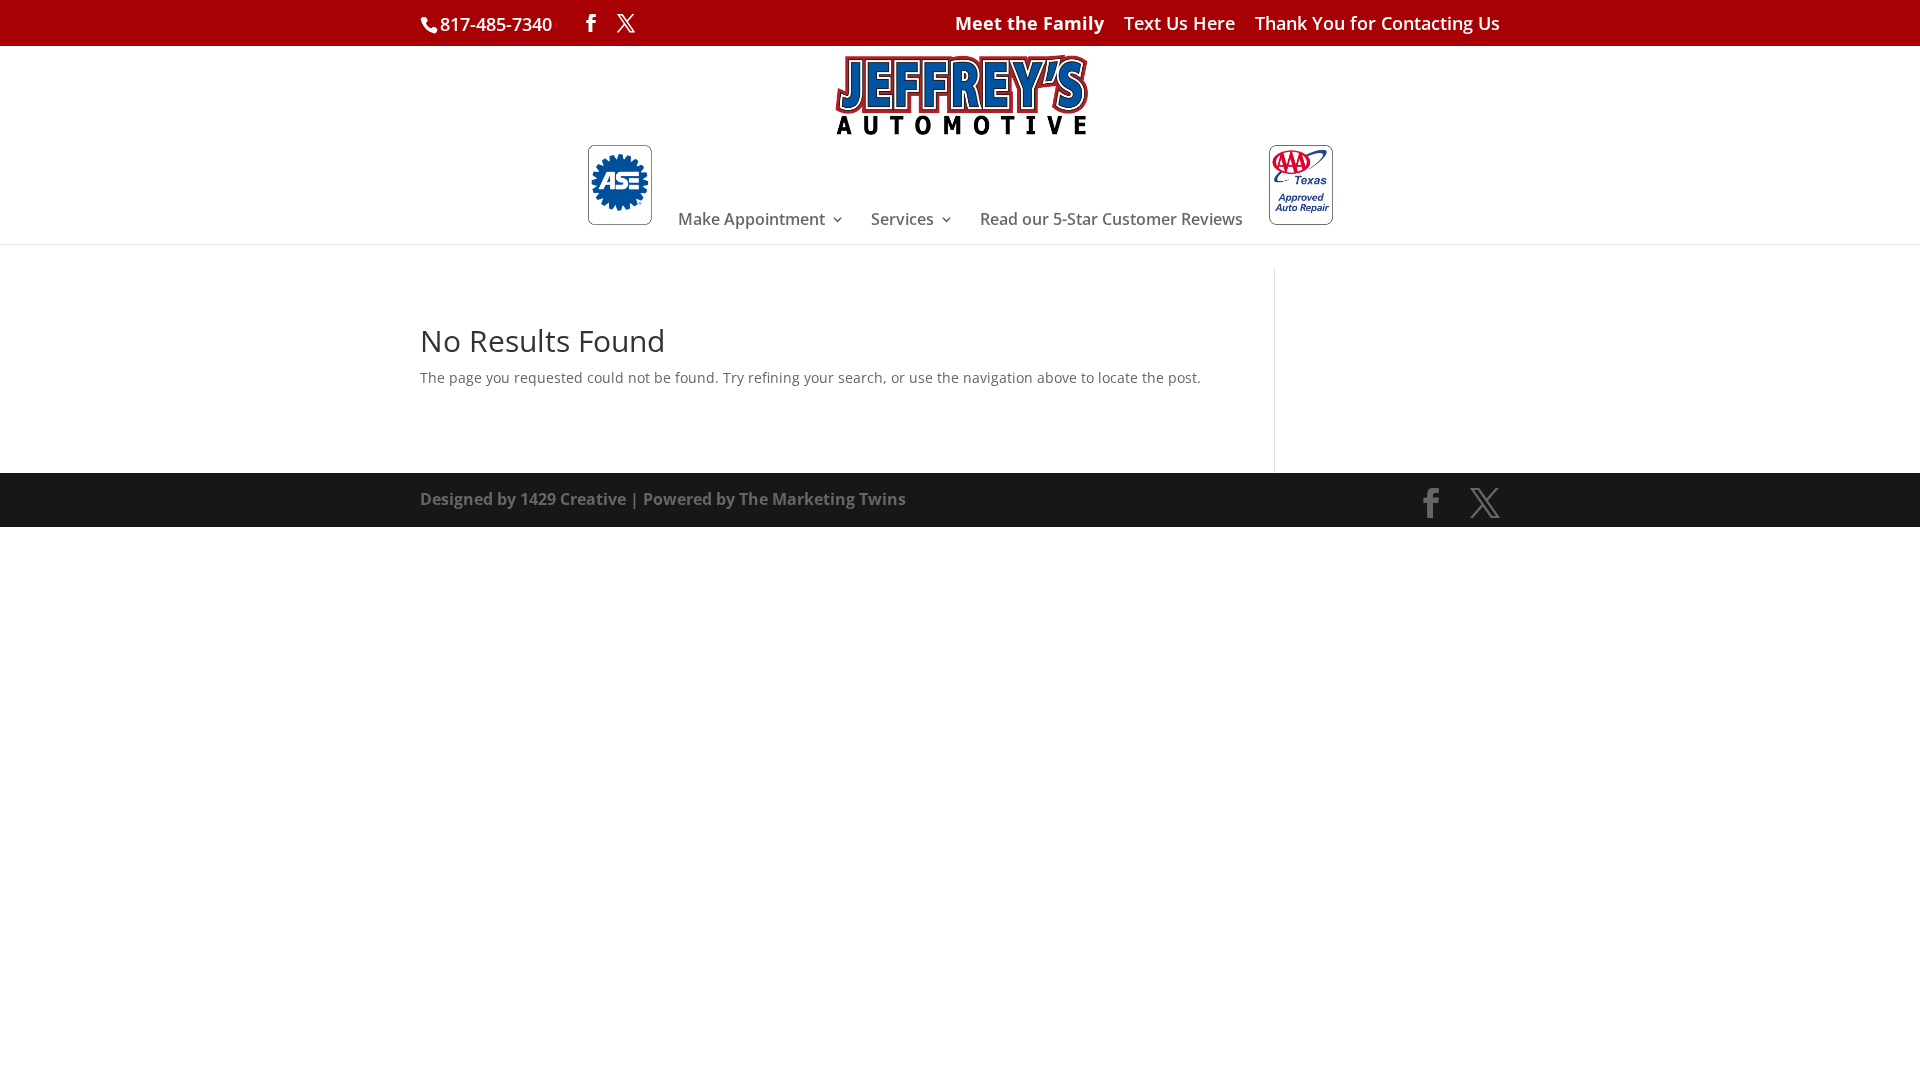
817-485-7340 (496, 24)
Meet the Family (1029, 24)
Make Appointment (751, 221)
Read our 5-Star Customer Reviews (1111, 221)
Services (902, 221)
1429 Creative (573, 499)
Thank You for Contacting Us (1377, 24)
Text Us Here (1179, 24)
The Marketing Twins (822, 499)
